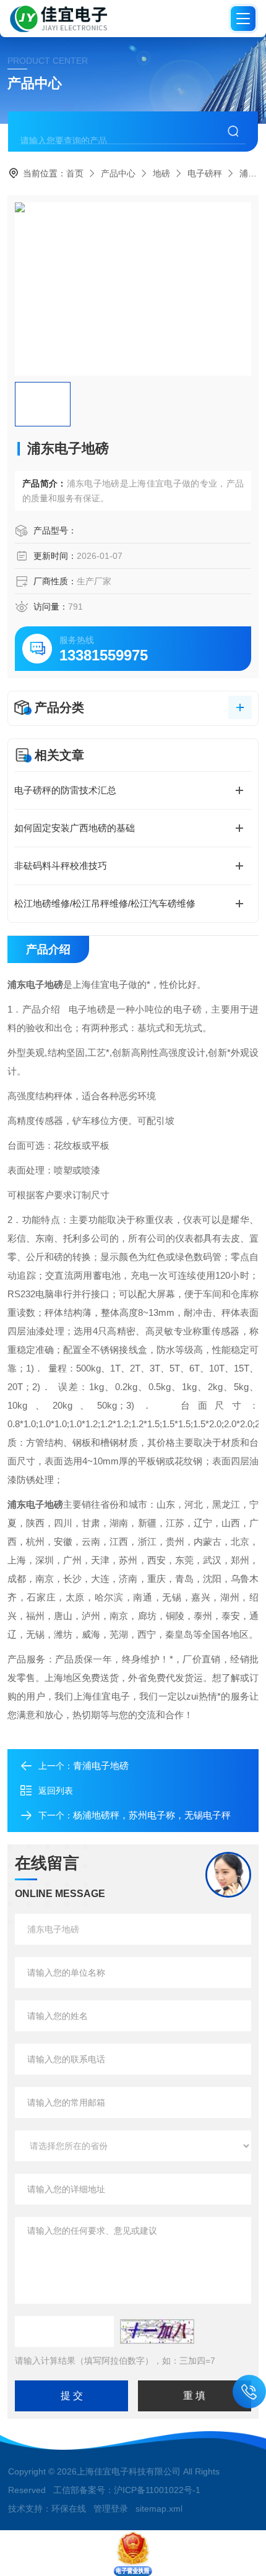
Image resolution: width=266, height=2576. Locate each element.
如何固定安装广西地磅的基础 (75, 828)
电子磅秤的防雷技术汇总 (65, 790)
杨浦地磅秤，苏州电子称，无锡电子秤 (152, 1815)
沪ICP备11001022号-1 (157, 2490)
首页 (75, 173)
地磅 (161, 173)
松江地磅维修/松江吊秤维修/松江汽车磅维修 (105, 903)
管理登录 (111, 2509)
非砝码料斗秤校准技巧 (61, 866)
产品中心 (118, 173)
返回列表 (56, 1791)
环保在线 (69, 2509)
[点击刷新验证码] (157, 2332)
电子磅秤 (205, 173)
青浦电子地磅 (101, 1766)
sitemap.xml (159, 2509)
